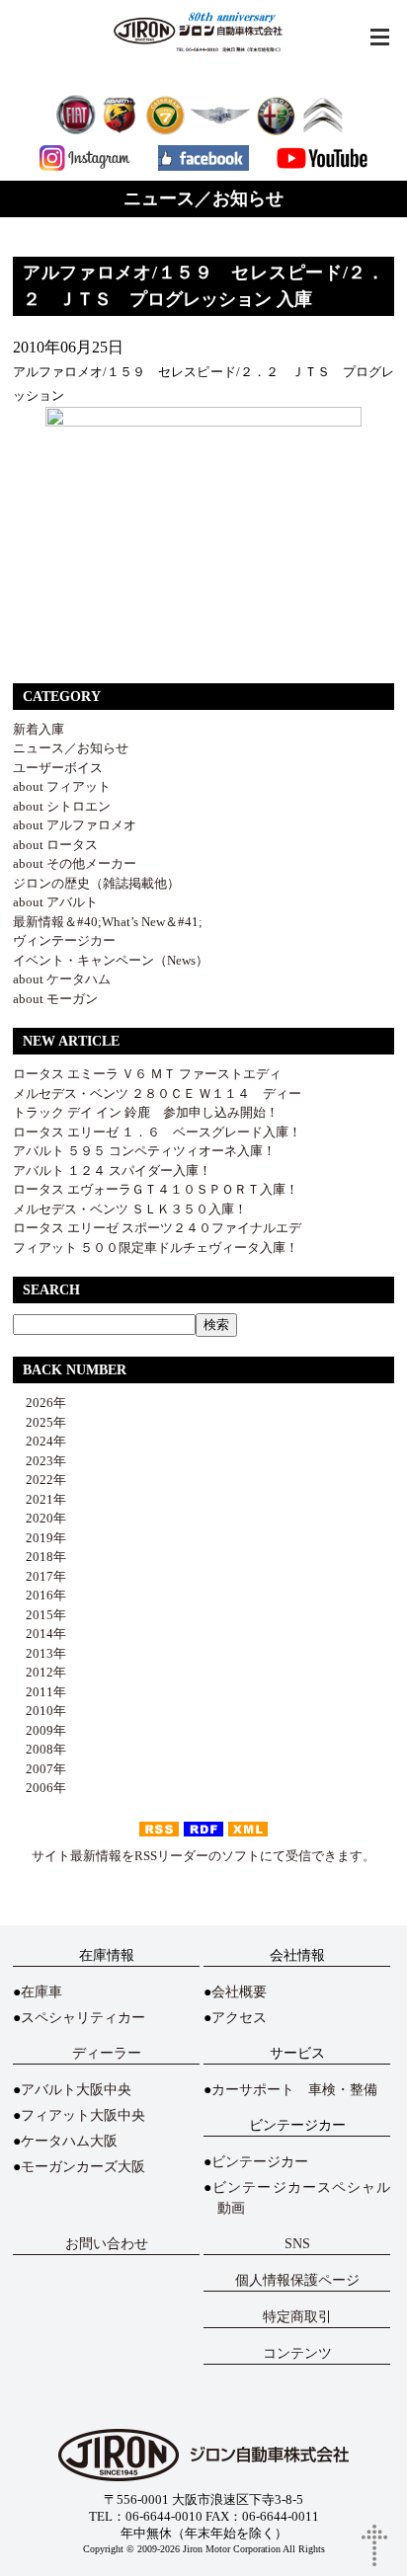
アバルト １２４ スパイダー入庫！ (112, 1171)
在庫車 (41, 1992)
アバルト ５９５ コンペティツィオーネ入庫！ (144, 1151)
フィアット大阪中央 (83, 2115)
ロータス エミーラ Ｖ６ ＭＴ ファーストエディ (147, 1074)
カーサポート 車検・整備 (294, 2090)
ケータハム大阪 (69, 2141)
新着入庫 (39, 729)
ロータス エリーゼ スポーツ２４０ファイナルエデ (157, 1228)
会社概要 (239, 1992)
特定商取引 (297, 2317)
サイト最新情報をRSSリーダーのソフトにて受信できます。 (203, 1856)
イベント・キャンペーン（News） (111, 960)
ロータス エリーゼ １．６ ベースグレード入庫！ (157, 1132)
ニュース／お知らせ (71, 748)
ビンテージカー (260, 2162)
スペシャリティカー (83, 2018)
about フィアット (62, 786)
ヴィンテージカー (64, 940)
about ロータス (55, 845)
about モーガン (55, 999)
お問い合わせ (107, 2244)
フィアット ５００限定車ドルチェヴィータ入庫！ (156, 1248)
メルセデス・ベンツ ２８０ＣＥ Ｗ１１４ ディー (157, 1093)
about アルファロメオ (75, 825)
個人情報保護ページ (297, 2280)
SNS (297, 2244)
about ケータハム (62, 979)
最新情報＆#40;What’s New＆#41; (108, 922)
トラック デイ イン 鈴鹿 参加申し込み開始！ (146, 1112)
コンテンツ (297, 2353)
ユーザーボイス (58, 768)
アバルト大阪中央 (76, 2090)
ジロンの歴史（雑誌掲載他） (96, 883)
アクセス (239, 2018)
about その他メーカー (75, 863)
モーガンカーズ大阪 (83, 2167)
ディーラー (107, 2053)
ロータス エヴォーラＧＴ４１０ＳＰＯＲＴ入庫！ (156, 1189)
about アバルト (55, 902)
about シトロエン (62, 806)
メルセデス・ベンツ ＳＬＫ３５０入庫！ (130, 1209)
